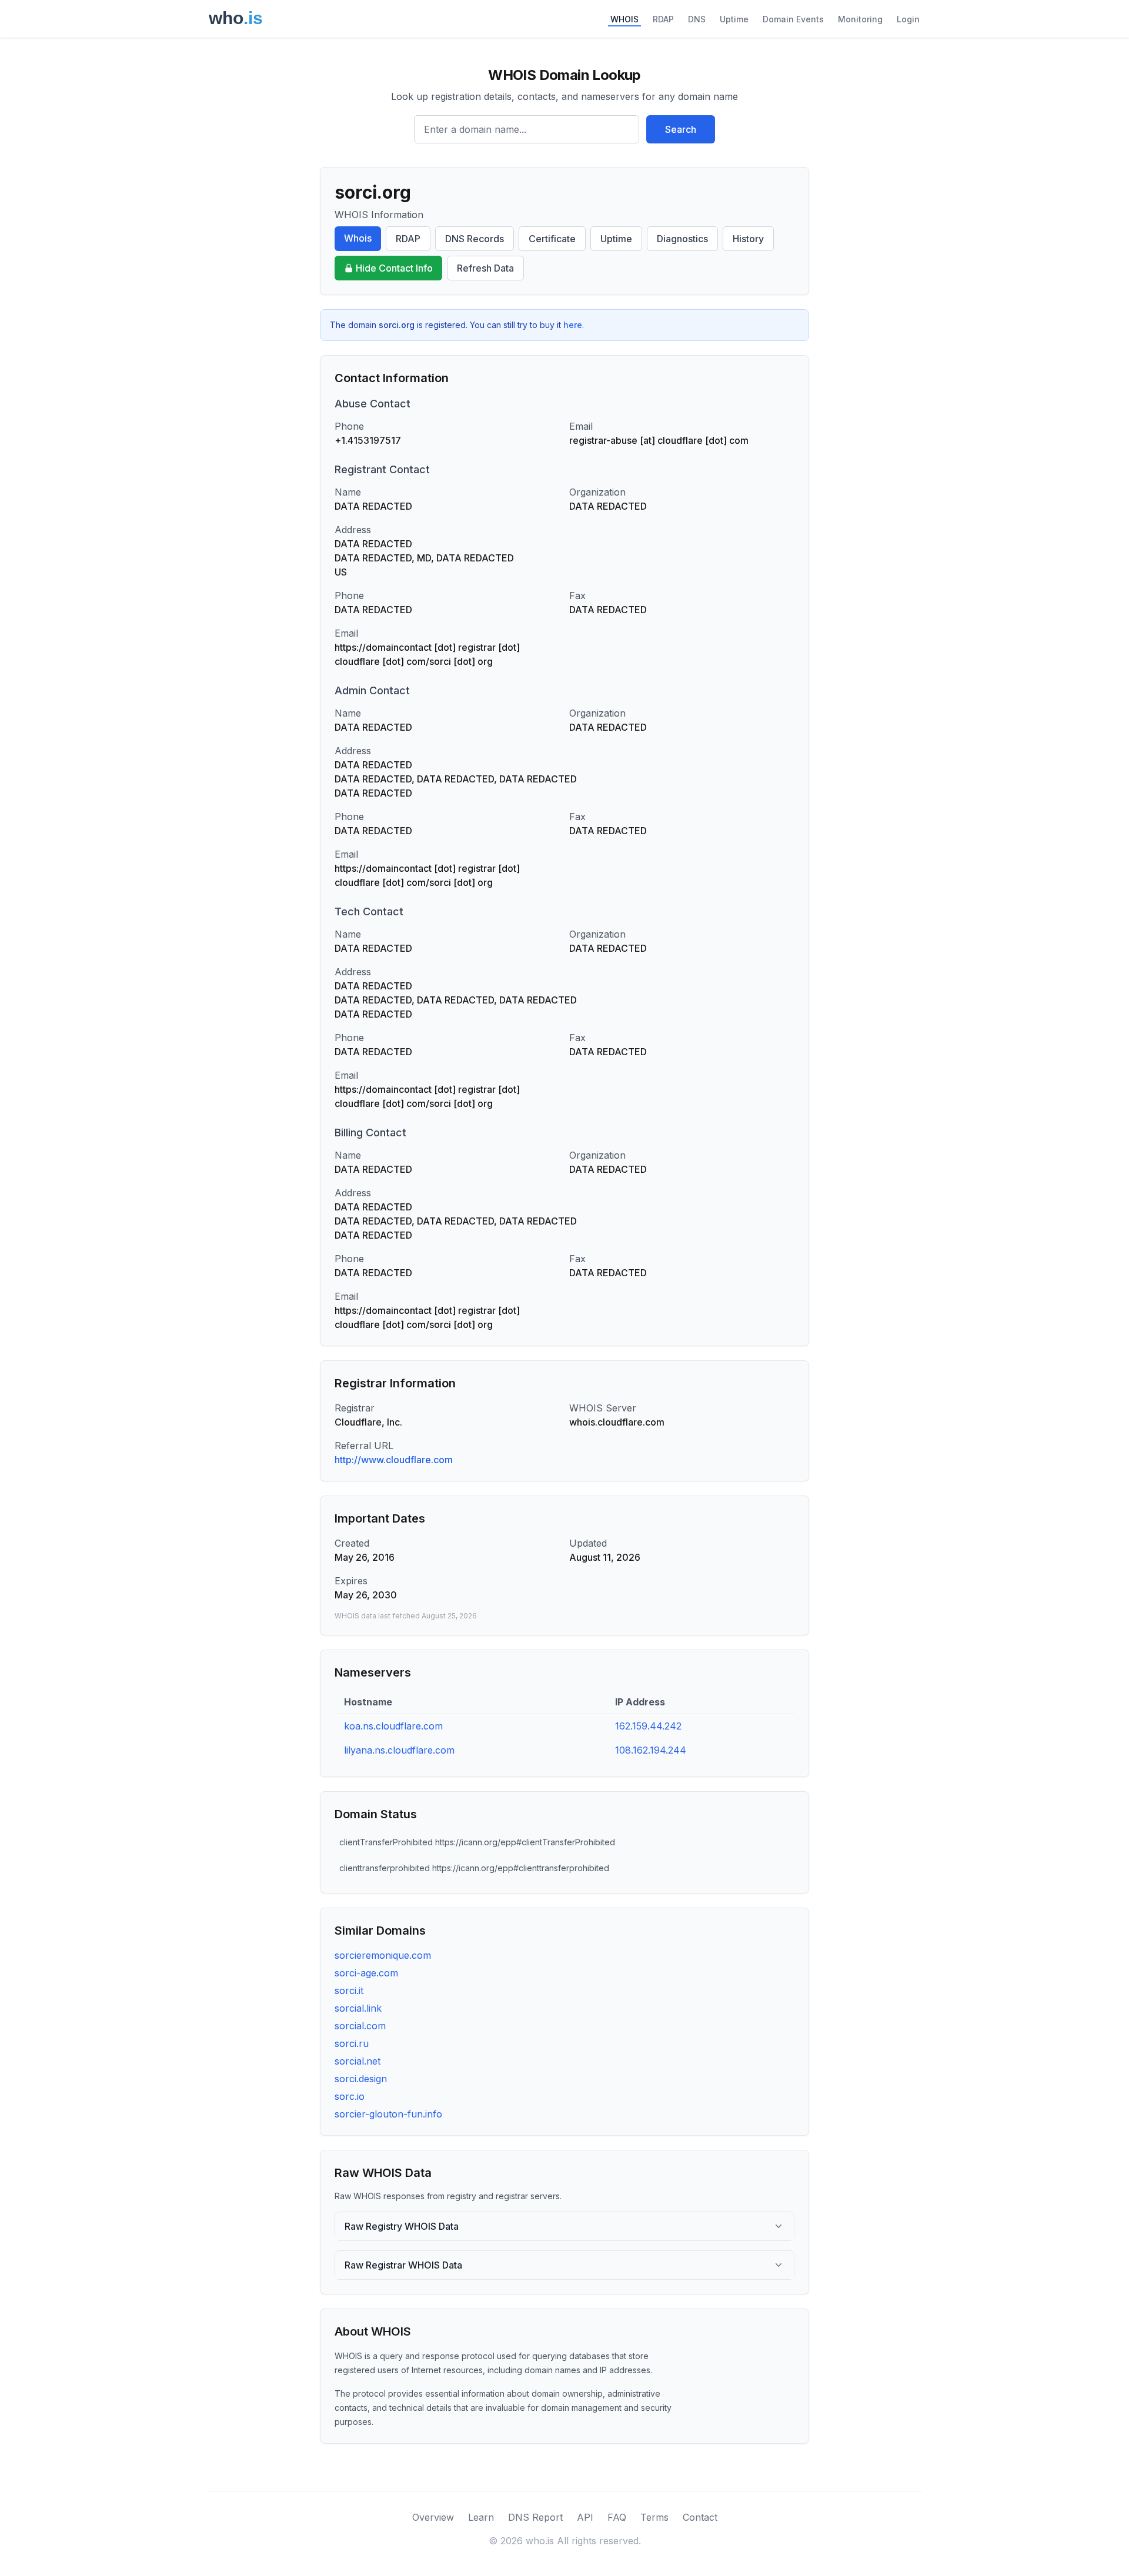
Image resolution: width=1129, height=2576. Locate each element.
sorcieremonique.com (383, 1955)
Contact (700, 2517)
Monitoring (860, 19)
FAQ (617, 2517)
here (573, 325)
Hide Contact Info (394, 268)
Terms (654, 2517)
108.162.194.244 (651, 1750)
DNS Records (475, 239)
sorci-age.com (366, 1973)
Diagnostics (682, 239)
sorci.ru (352, 2043)
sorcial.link (358, 2008)
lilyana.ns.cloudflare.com (399, 1750)
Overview (433, 2517)
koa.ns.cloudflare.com (393, 1726)
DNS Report (535, 2517)
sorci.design (361, 2079)
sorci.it (349, 1990)
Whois (358, 238)
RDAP (663, 19)
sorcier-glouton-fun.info (388, 2114)
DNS (697, 19)
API (585, 2517)
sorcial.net (358, 2061)
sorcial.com (360, 2026)
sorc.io (350, 2096)
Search (681, 129)
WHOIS (624, 19)
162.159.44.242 (648, 1726)
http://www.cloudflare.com (394, 1460)
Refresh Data (485, 268)
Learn (481, 2517)
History (748, 239)
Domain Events (793, 19)
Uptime (734, 19)
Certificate (552, 239)
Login (908, 19)
